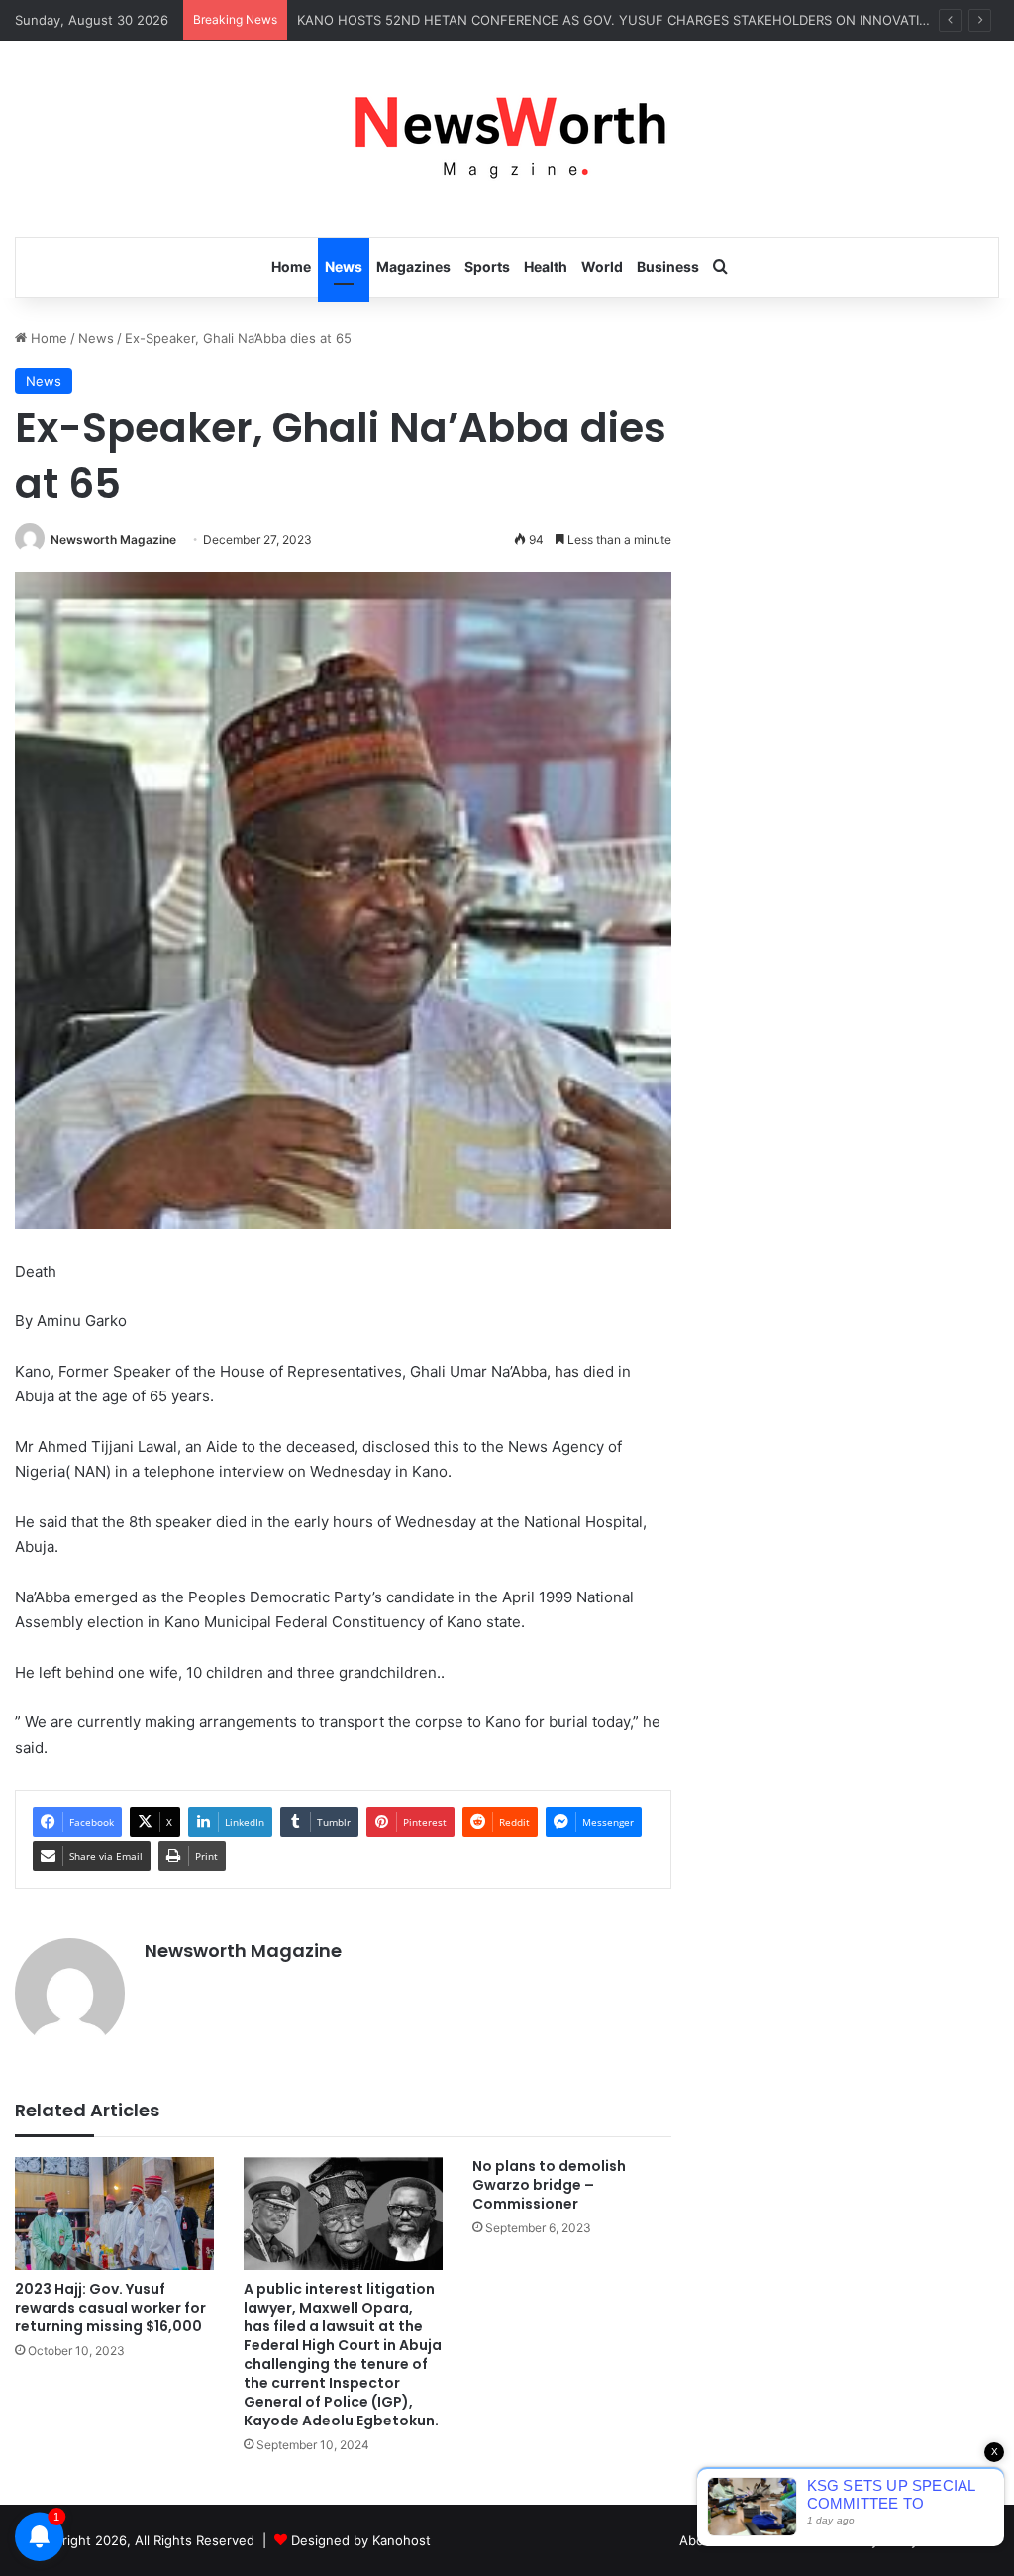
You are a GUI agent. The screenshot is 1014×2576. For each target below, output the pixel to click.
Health (546, 267)
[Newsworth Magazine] (507, 139)
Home (291, 267)
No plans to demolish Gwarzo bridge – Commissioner (549, 2185)
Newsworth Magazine (113, 539)
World (602, 267)
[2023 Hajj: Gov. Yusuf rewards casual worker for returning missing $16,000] (114, 2213)
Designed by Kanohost (361, 2540)
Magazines (413, 267)
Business (668, 267)
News (344, 267)
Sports (487, 267)
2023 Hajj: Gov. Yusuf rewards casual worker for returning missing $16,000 (110, 2308)
